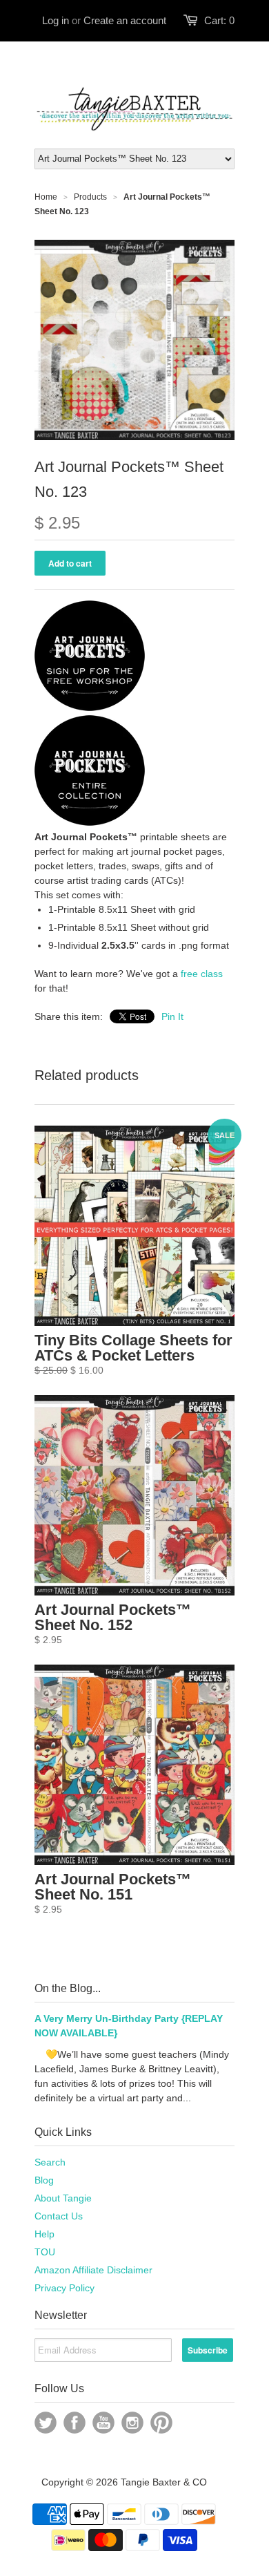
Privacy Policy (64, 2288)
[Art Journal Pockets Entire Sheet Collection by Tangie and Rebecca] (90, 822)
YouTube (103, 2423)
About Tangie (63, 2198)
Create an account (125, 20)
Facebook (74, 2423)
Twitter (46, 2423)
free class (202, 974)
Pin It (172, 1016)
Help (44, 2234)
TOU (45, 2252)
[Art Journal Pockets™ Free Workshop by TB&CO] (90, 708)
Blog (44, 2180)
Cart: (219, 20)
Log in (56, 20)
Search (50, 2162)
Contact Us (59, 2216)
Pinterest (161, 2423)
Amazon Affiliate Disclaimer (93, 2270)
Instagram (132, 2423)
